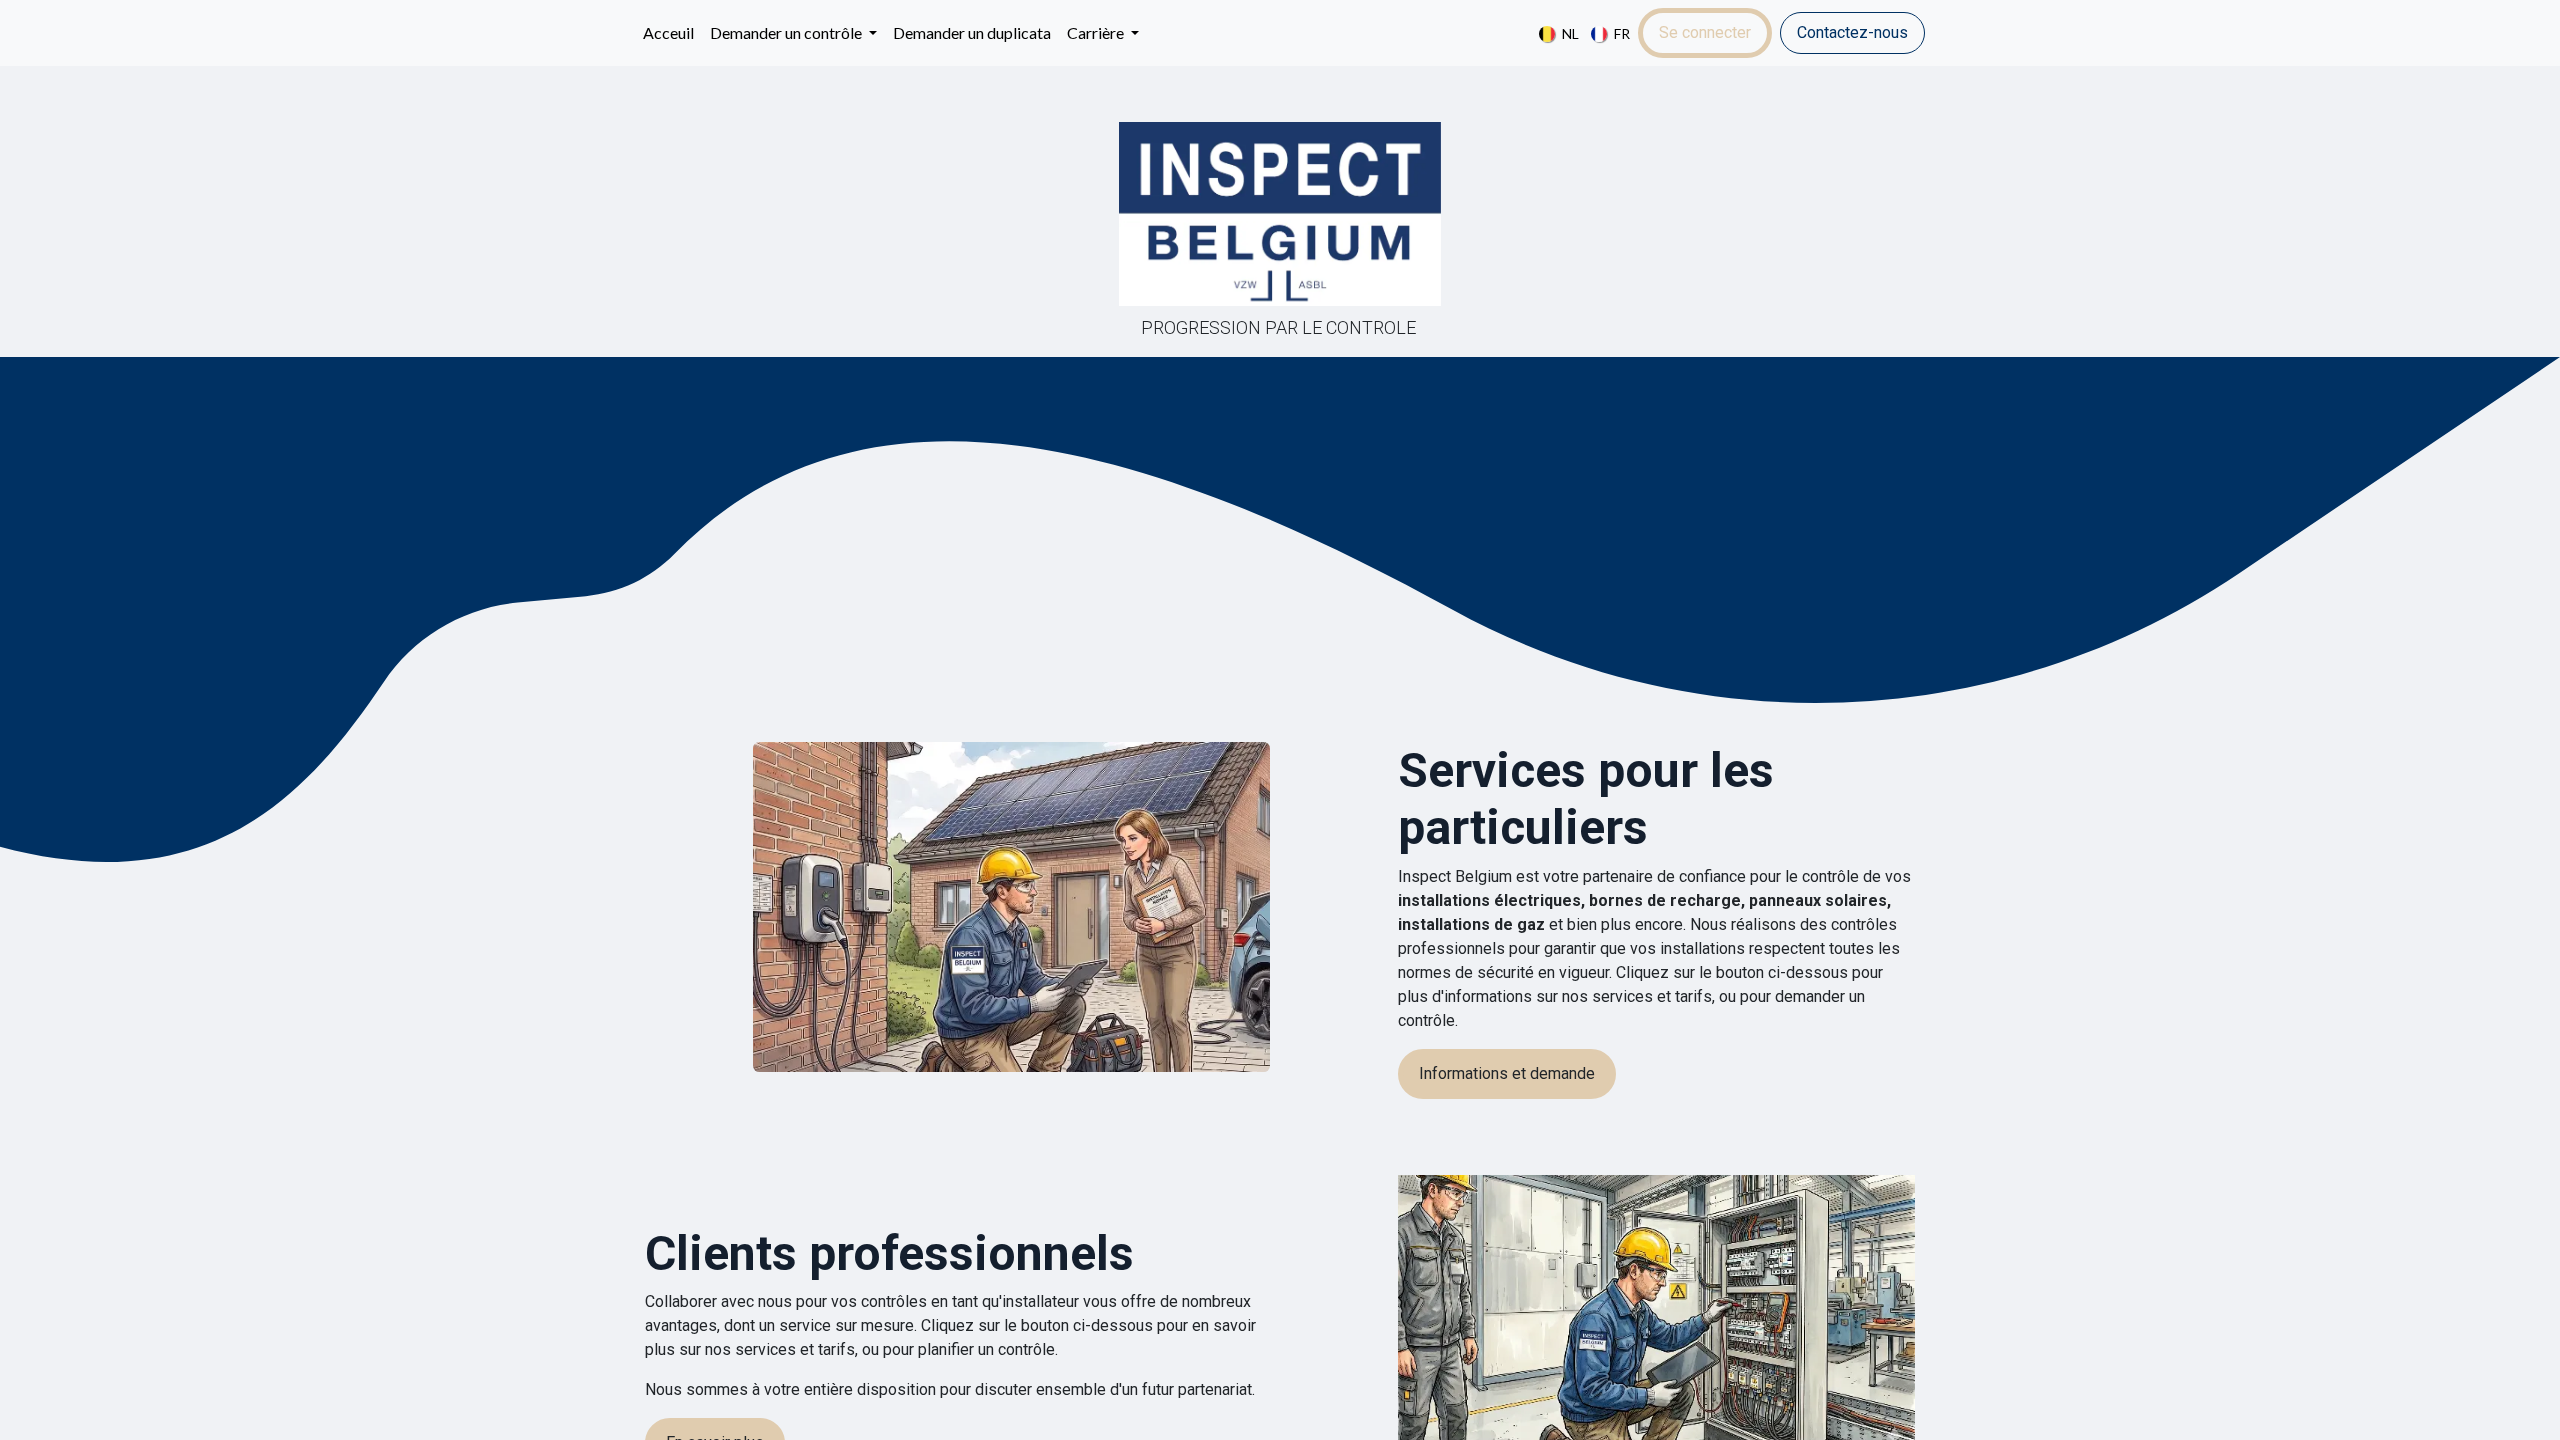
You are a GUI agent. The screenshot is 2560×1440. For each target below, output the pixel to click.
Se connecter (1705, 32)
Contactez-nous (1852, 32)
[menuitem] (668, 33)
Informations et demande (1507, 1073)
